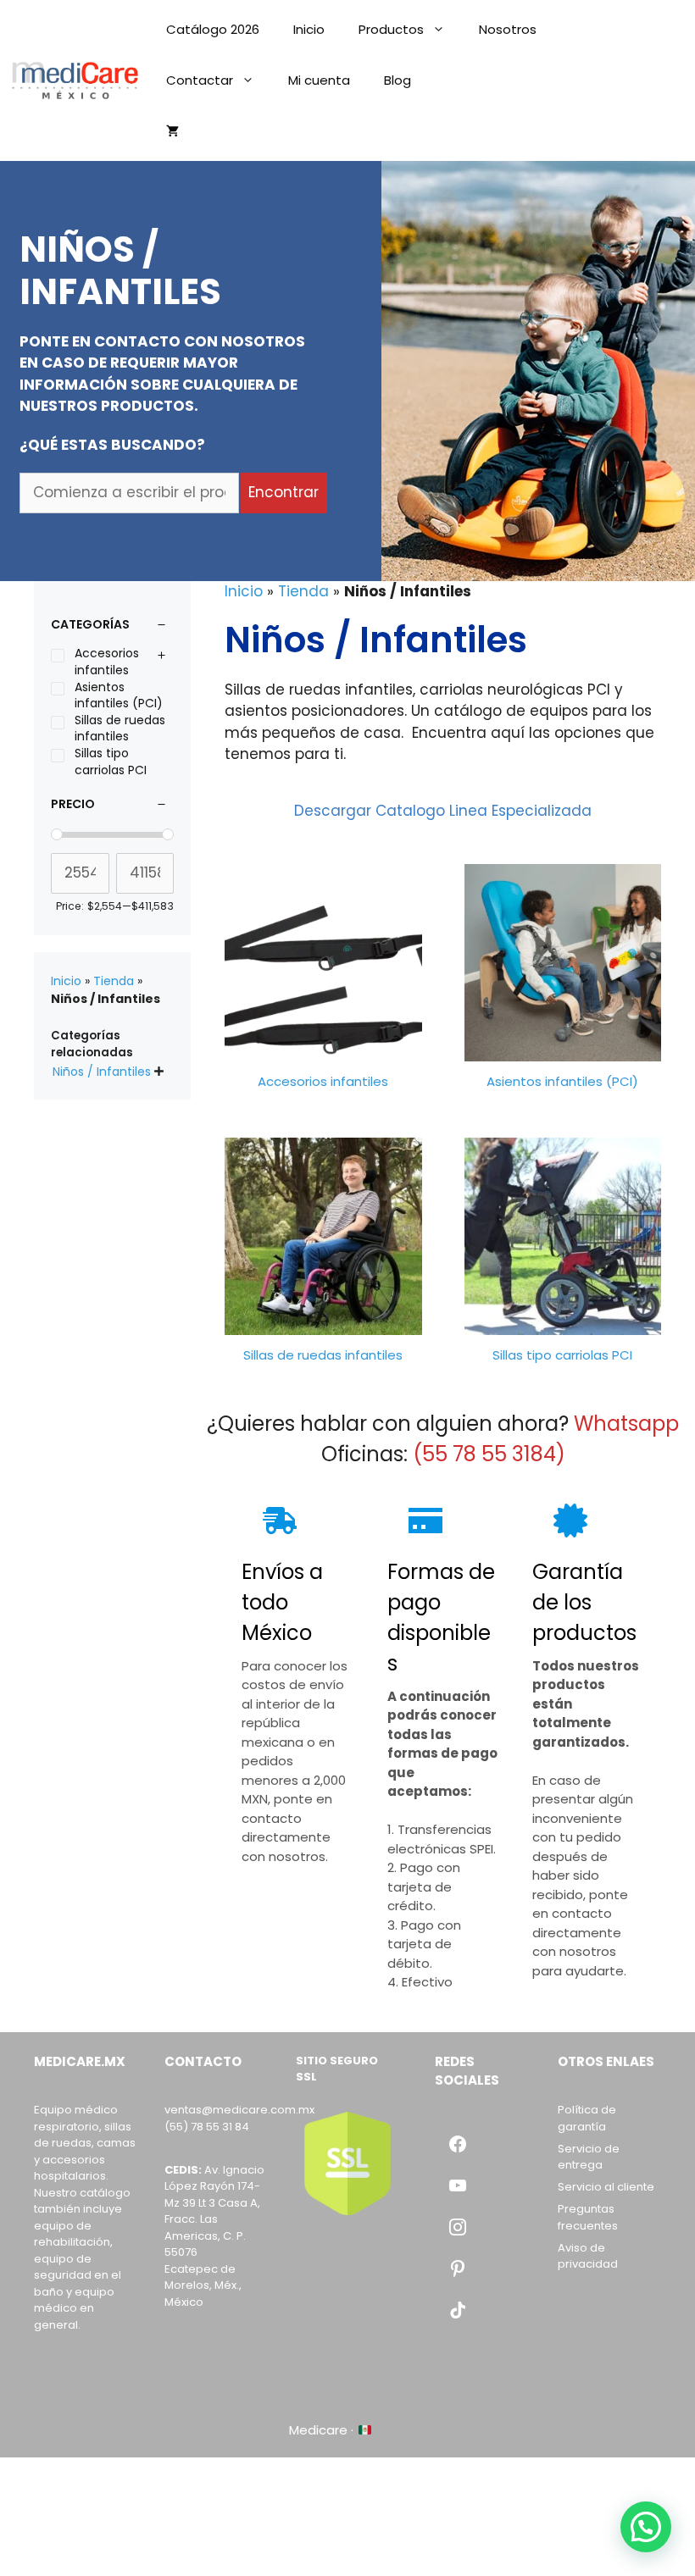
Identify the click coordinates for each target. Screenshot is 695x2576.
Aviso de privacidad (588, 2256)
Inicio (309, 29)
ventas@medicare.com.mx (239, 2110)
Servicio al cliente (606, 2187)
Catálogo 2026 (213, 29)
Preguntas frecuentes (588, 2217)
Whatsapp (626, 1424)
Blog (398, 80)
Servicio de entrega (589, 2157)
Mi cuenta (319, 80)
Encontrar (284, 492)
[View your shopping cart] (172, 131)
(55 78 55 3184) (489, 1454)
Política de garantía (587, 2118)
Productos (391, 29)
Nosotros (508, 29)
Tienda (303, 591)
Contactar (200, 80)
